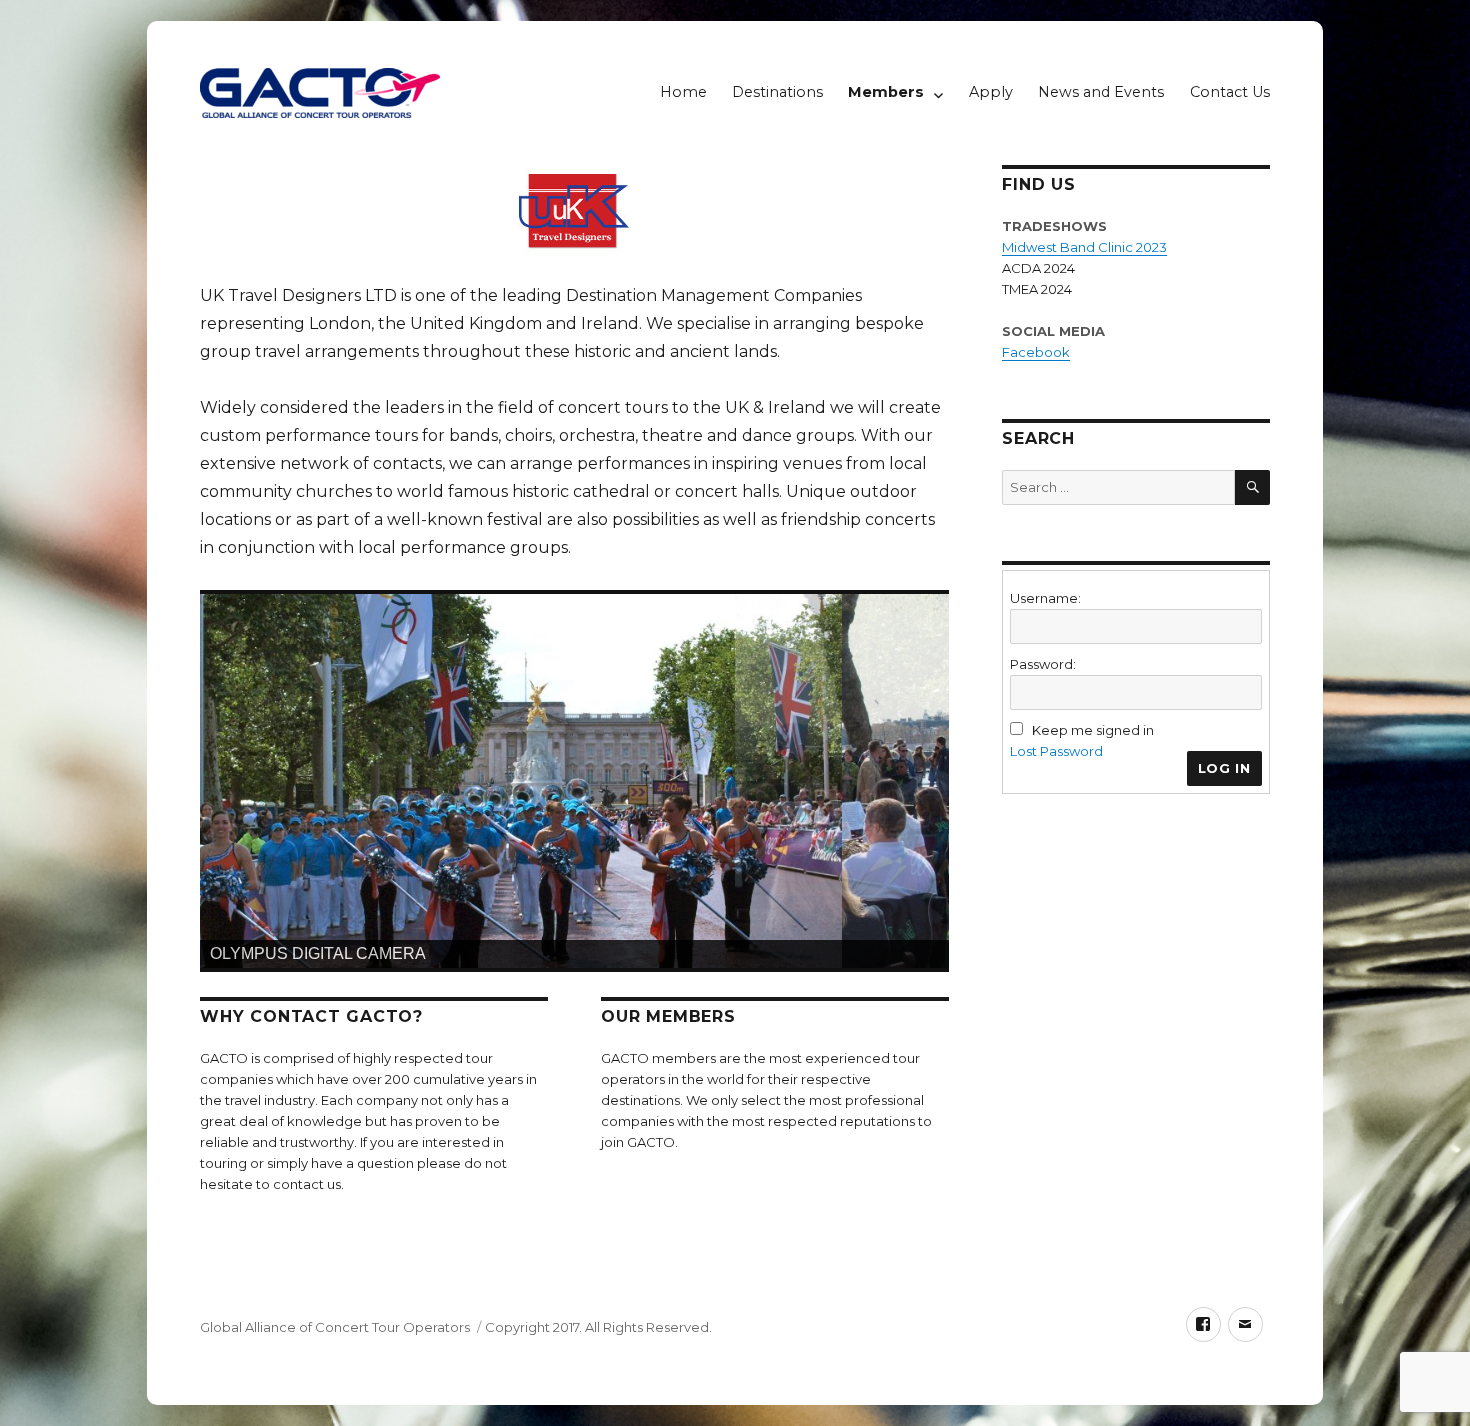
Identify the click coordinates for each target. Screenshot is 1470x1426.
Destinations (777, 92)
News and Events (1101, 92)
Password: (1043, 664)
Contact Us (1230, 92)
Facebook (1036, 352)
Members (886, 92)
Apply (991, 92)
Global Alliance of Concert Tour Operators (335, 1327)
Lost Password (1056, 751)
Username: (1045, 598)
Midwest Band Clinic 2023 (1084, 247)
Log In (1224, 768)
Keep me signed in (1093, 730)
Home (683, 92)
